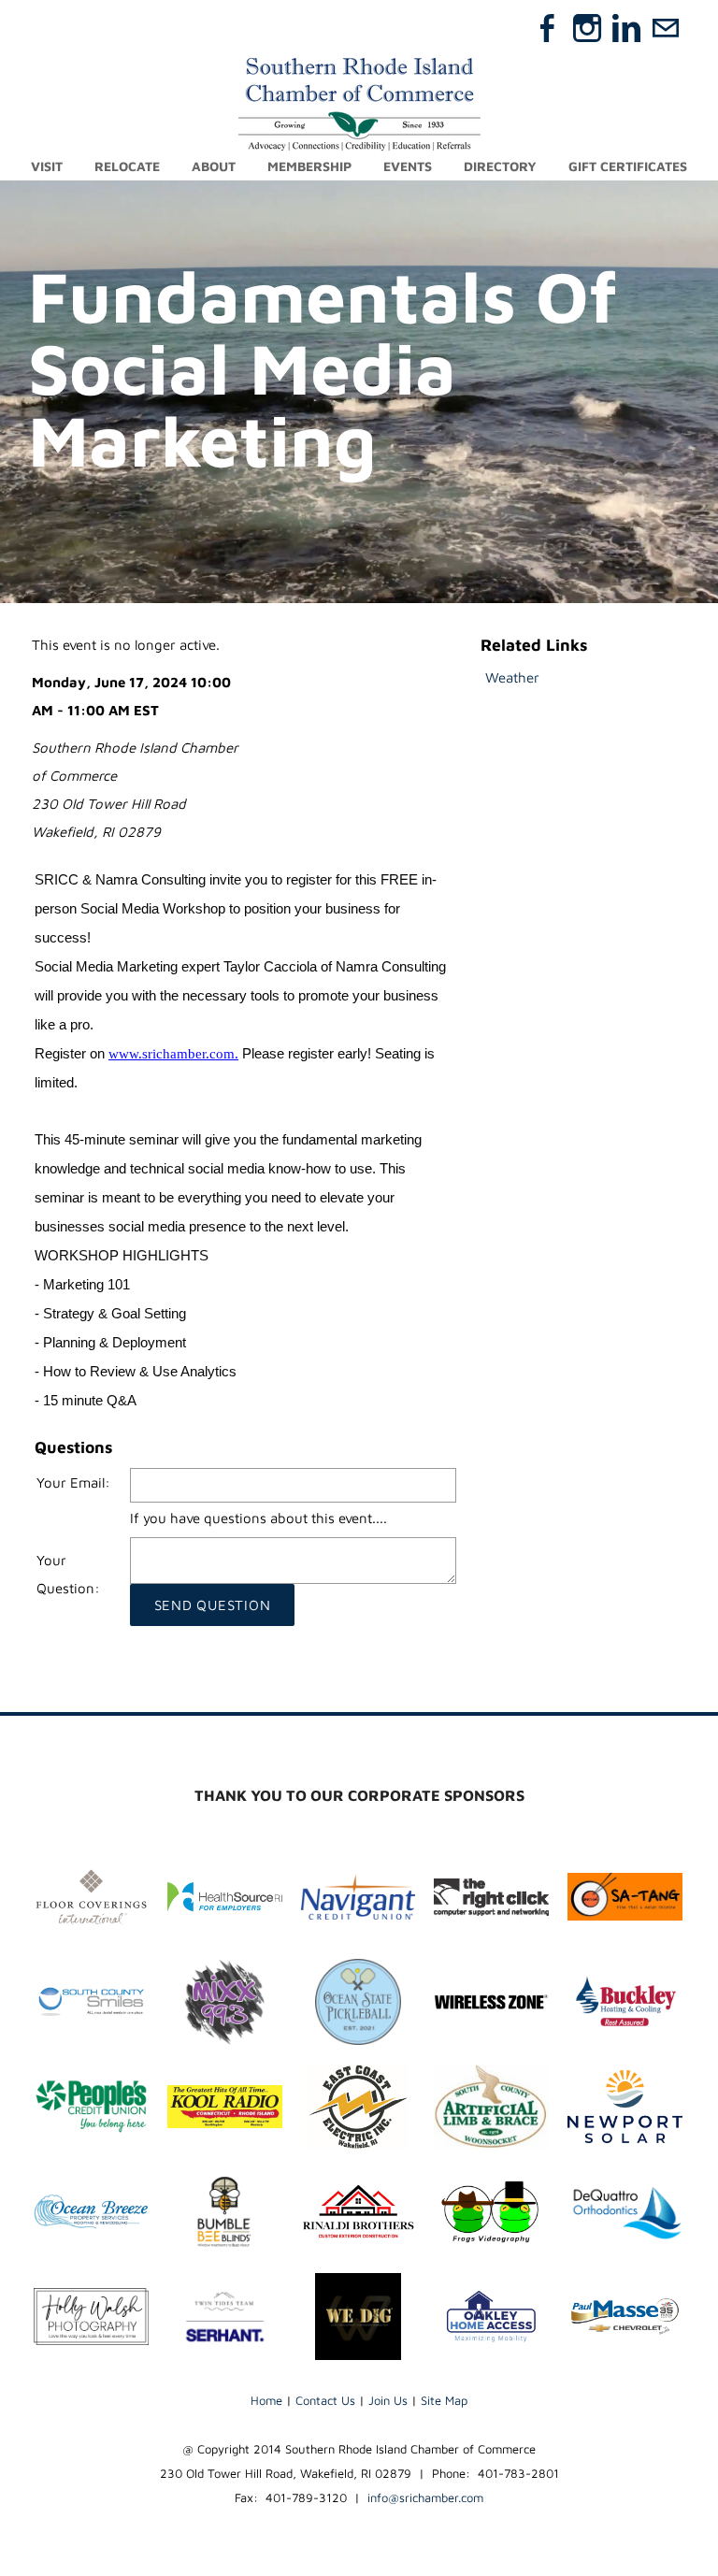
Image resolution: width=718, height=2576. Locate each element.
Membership (309, 166)
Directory (500, 166)
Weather (512, 677)
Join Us (388, 2400)
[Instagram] (587, 28)
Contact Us (325, 2400)
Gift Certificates (628, 166)
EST (146, 710)
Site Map (444, 2400)
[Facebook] (548, 28)
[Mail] (666, 28)
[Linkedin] (626, 28)
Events (408, 166)
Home (266, 2400)
